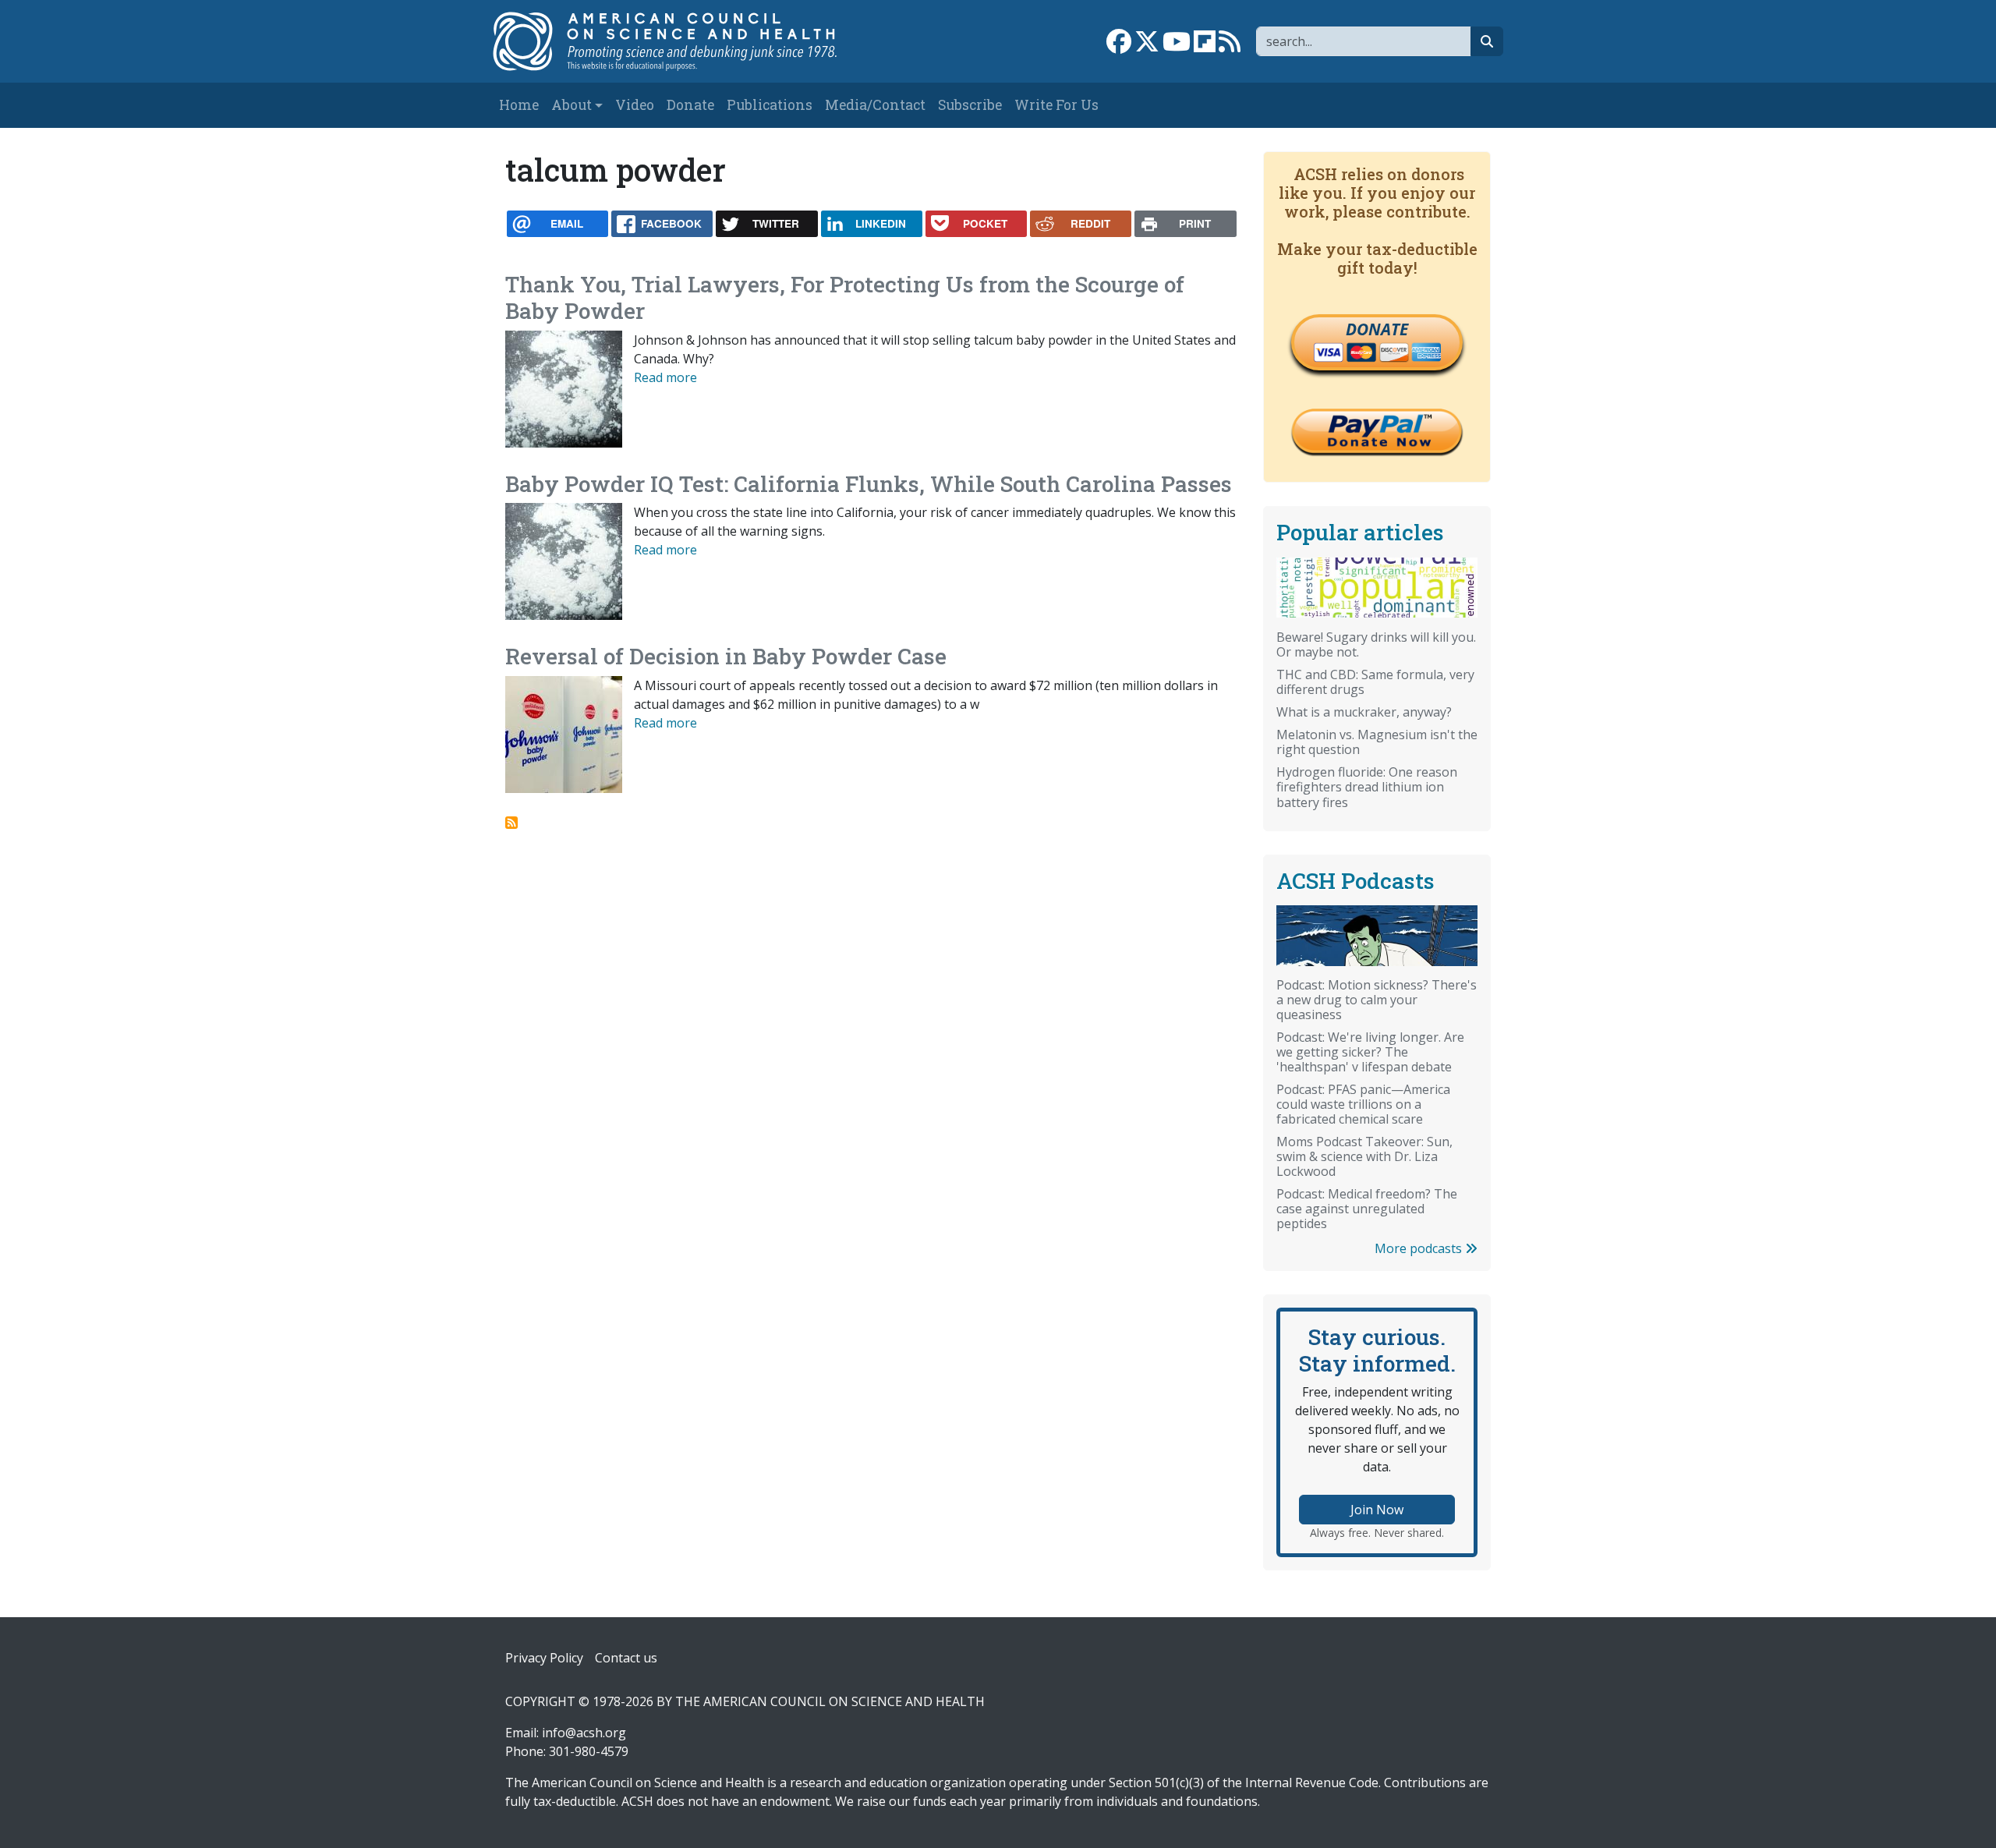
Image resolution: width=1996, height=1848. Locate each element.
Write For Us (1056, 105)
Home (519, 105)
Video (635, 105)
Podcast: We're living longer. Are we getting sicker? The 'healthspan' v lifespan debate (1370, 1052)
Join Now (1377, 1510)
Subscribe (970, 105)
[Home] (681, 41)
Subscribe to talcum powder (511, 823)
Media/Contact (875, 105)
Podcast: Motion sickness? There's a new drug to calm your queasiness (1377, 1000)
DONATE (1377, 329)
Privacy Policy (544, 1658)
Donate (690, 105)
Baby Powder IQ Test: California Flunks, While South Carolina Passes (869, 484)
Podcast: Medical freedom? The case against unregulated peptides (1367, 1209)
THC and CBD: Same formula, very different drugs (1375, 682)
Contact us (626, 1658)
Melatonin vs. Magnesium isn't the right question (1377, 742)
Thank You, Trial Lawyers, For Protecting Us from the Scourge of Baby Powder (845, 297)
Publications (770, 105)
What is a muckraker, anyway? (1364, 712)
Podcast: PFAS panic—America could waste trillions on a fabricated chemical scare (1363, 1104)
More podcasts (1420, 1248)
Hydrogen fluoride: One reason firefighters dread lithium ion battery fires (1367, 787)
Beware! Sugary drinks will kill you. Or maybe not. (1376, 644)
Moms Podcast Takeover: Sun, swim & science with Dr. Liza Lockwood (1364, 1156)
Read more (665, 377)
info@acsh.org (584, 1733)
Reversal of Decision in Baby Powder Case (726, 656)
